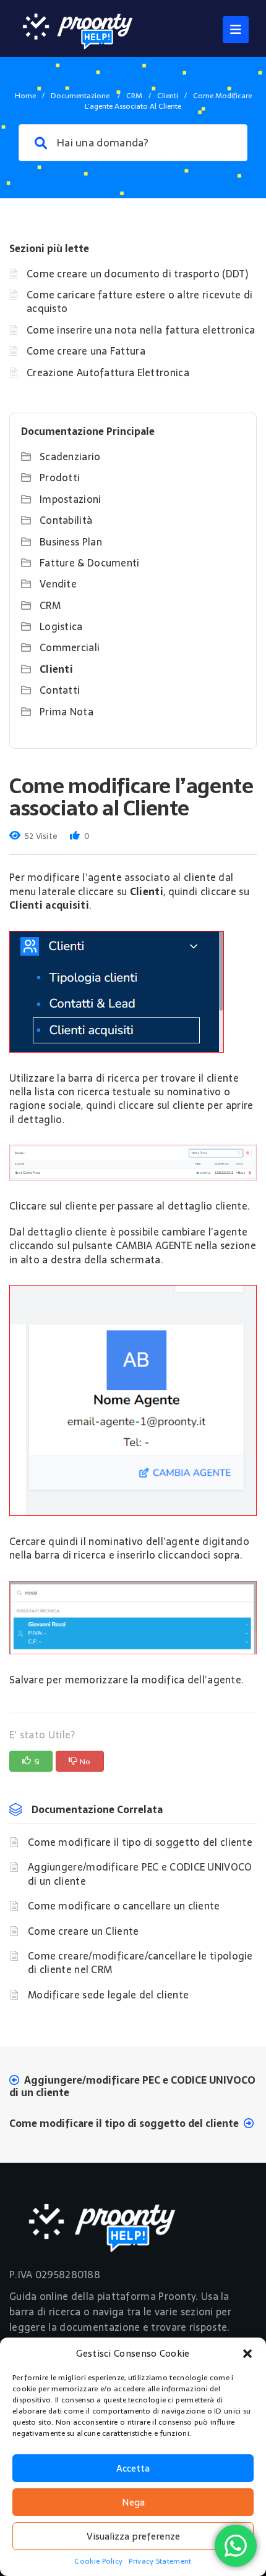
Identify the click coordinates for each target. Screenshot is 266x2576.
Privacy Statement (160, 2561)
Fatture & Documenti (90, 563)
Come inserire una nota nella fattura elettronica (141, 330)
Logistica (61, 626)
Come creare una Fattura (86, 351)
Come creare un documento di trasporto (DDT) (137, 274)
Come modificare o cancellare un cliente (124, 1906)
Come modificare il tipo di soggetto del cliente (140, 1842)
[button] (247, 2354)
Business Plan (71, 542)
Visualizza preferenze (133, 2536)
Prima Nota (66, 712)
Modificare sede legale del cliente (108, 1995)
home (25, 96)
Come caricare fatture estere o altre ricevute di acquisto (139, 301)
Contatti (60, 690)
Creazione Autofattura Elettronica (108, 373)
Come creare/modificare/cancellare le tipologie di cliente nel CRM (140, 1963)
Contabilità (66, 520)
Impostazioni (71, 499)
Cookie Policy (98, 2561)
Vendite (58, 584)
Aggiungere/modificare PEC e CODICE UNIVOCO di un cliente (140, 1874)
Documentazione (81, 96)
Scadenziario (70, 457)
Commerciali (70, 647)
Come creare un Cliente (84, 1931)
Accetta (133, 2468)
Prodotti (60, 478)
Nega (133, 2502)
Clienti (168, 96)
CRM (134, 96)
